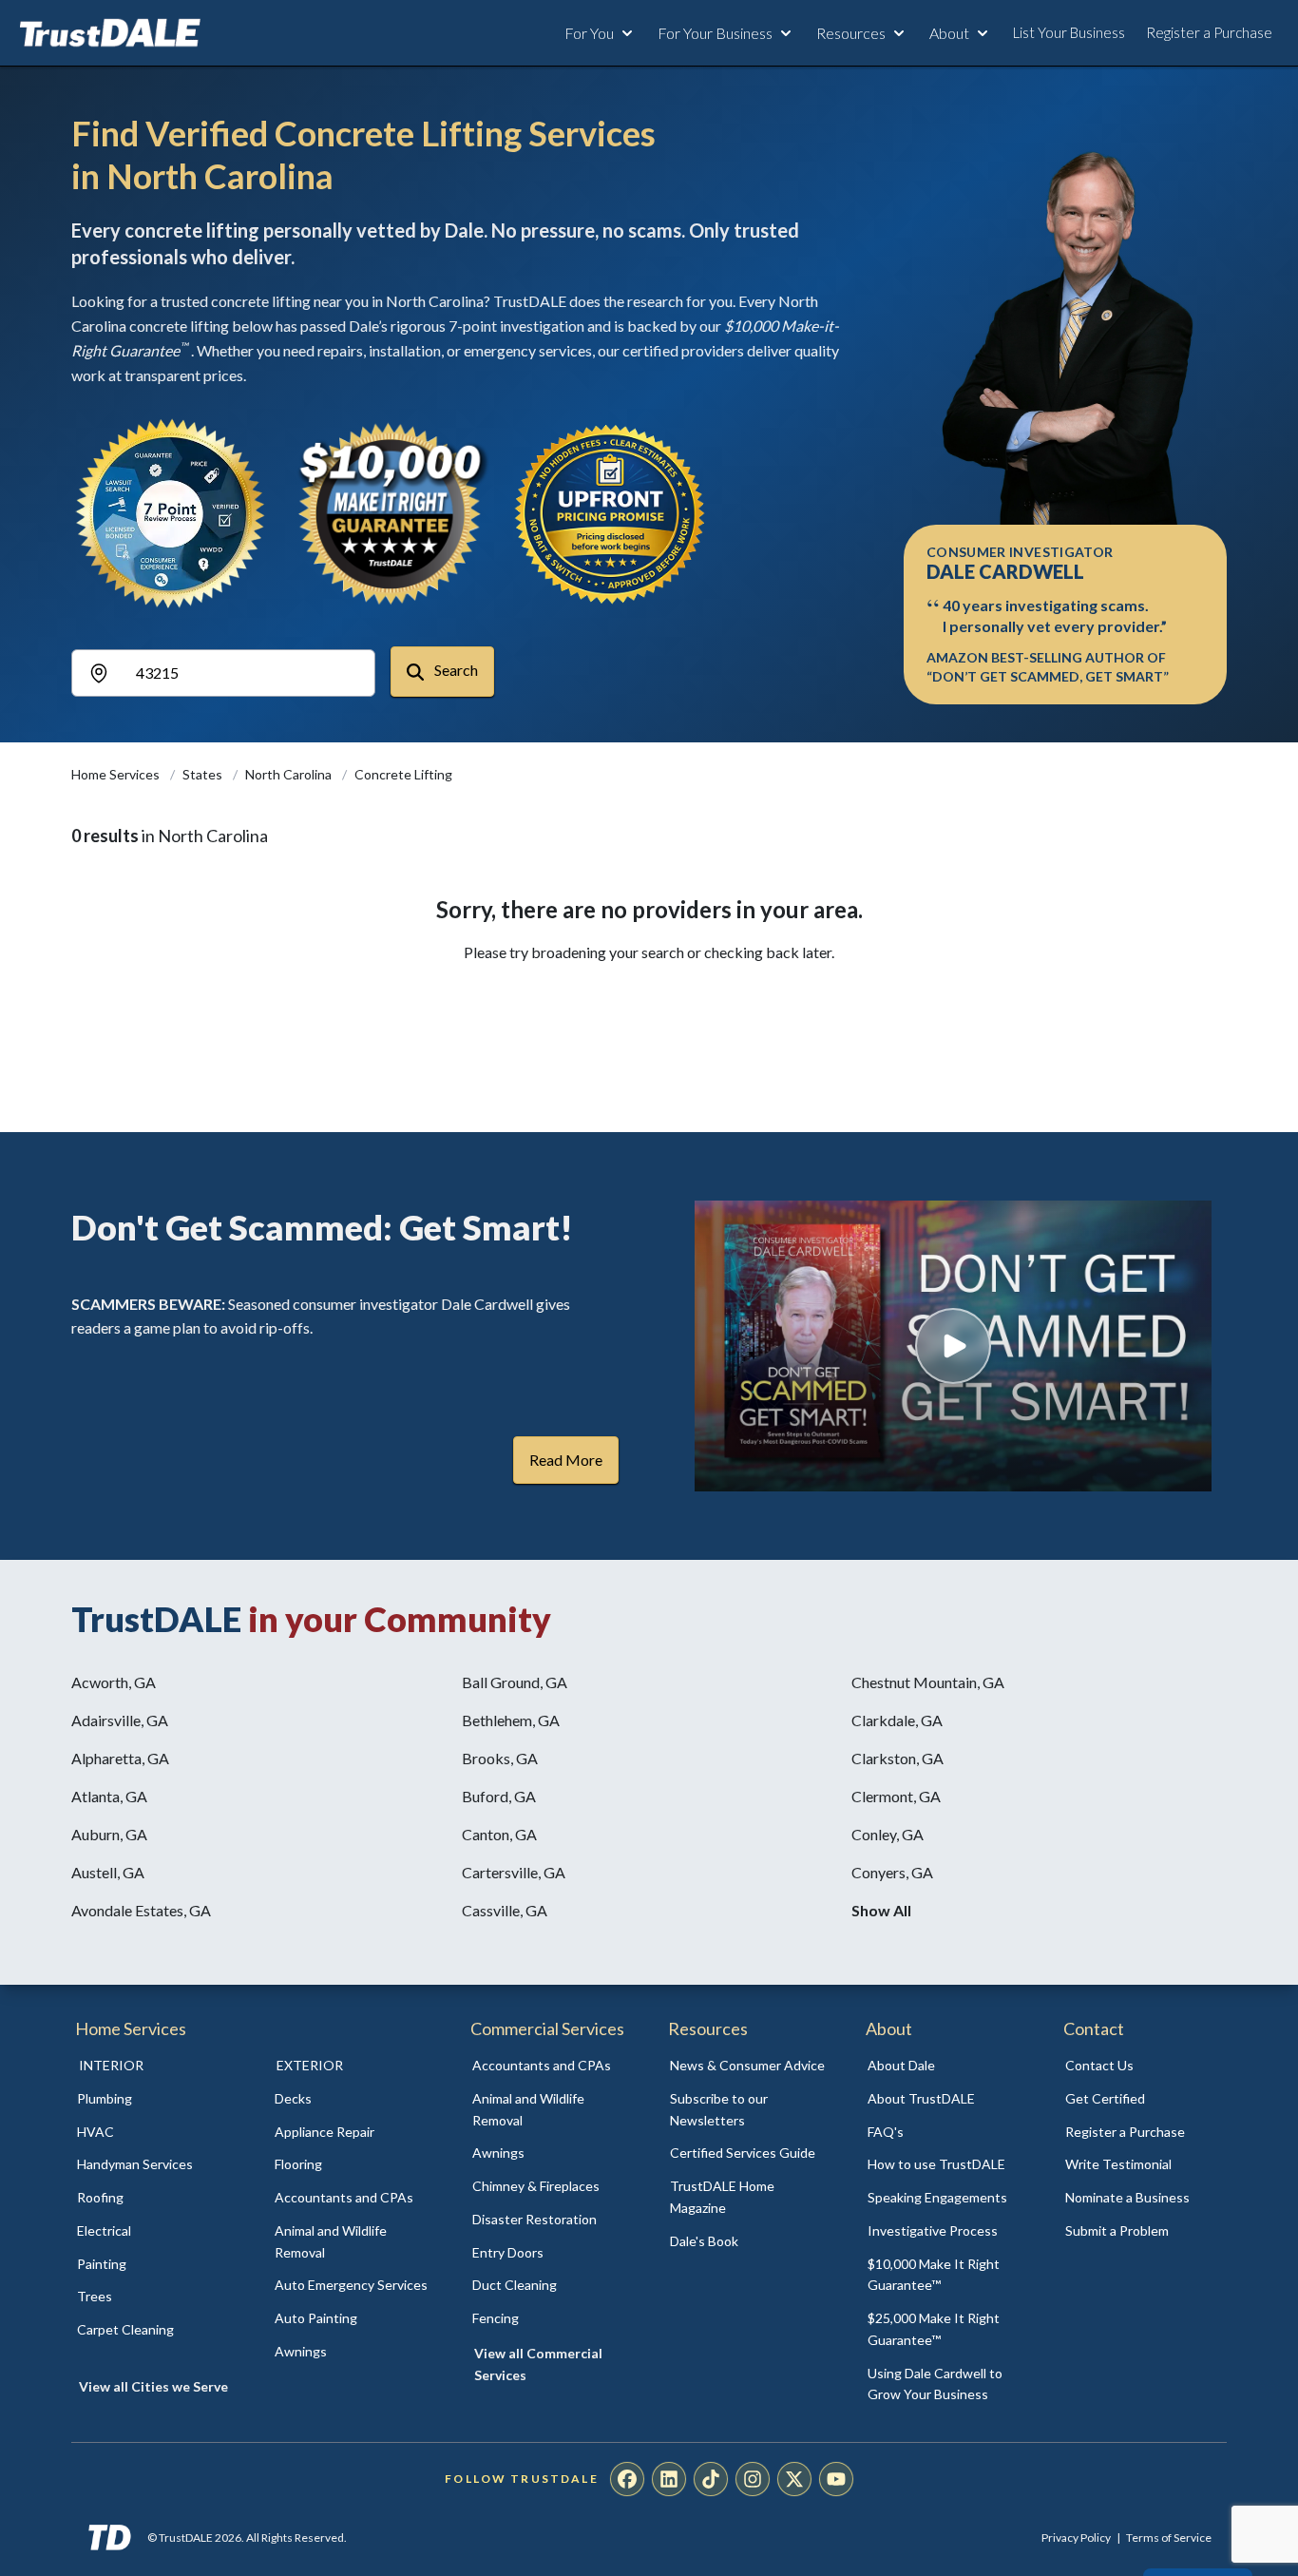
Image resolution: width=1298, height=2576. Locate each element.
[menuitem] (155, 2099)
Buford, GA (499, 1796)
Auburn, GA (109, 1834)
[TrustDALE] (110, 33)
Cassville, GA (505, 1910)
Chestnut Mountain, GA (928, 1682)
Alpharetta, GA (120, 1758)
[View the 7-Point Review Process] (170, 513)
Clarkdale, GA (897, 1720)
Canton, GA (499, 1834)
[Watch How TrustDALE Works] (953, 1346)
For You (589, 33)
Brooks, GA (500, 1758)
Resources (851, 33)
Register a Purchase (1209, 32)
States (204, 774)
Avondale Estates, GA (141, 1910)
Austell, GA (108, 1872)
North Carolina (290, 774)
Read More (566, 1460)
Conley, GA (888, 1834)
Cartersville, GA (514, 1872)
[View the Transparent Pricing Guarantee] (611, 513)
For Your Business (715, 33)
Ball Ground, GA (515, 1682)
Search (455, 670)
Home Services (117, 774)
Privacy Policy (1076, 2538)
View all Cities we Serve (153, 2386)
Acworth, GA (114, 1682)
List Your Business (1069, 32)
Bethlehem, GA (511, 1720)
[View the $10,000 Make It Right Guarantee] (391, 513)
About (949, 33)
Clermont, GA (896, 1796)
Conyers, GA (892, 1872)
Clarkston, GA (897, 1758)
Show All (881, 1910)
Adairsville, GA (120, 1720)
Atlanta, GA (109, 1796)
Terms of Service (1169, 2538)
